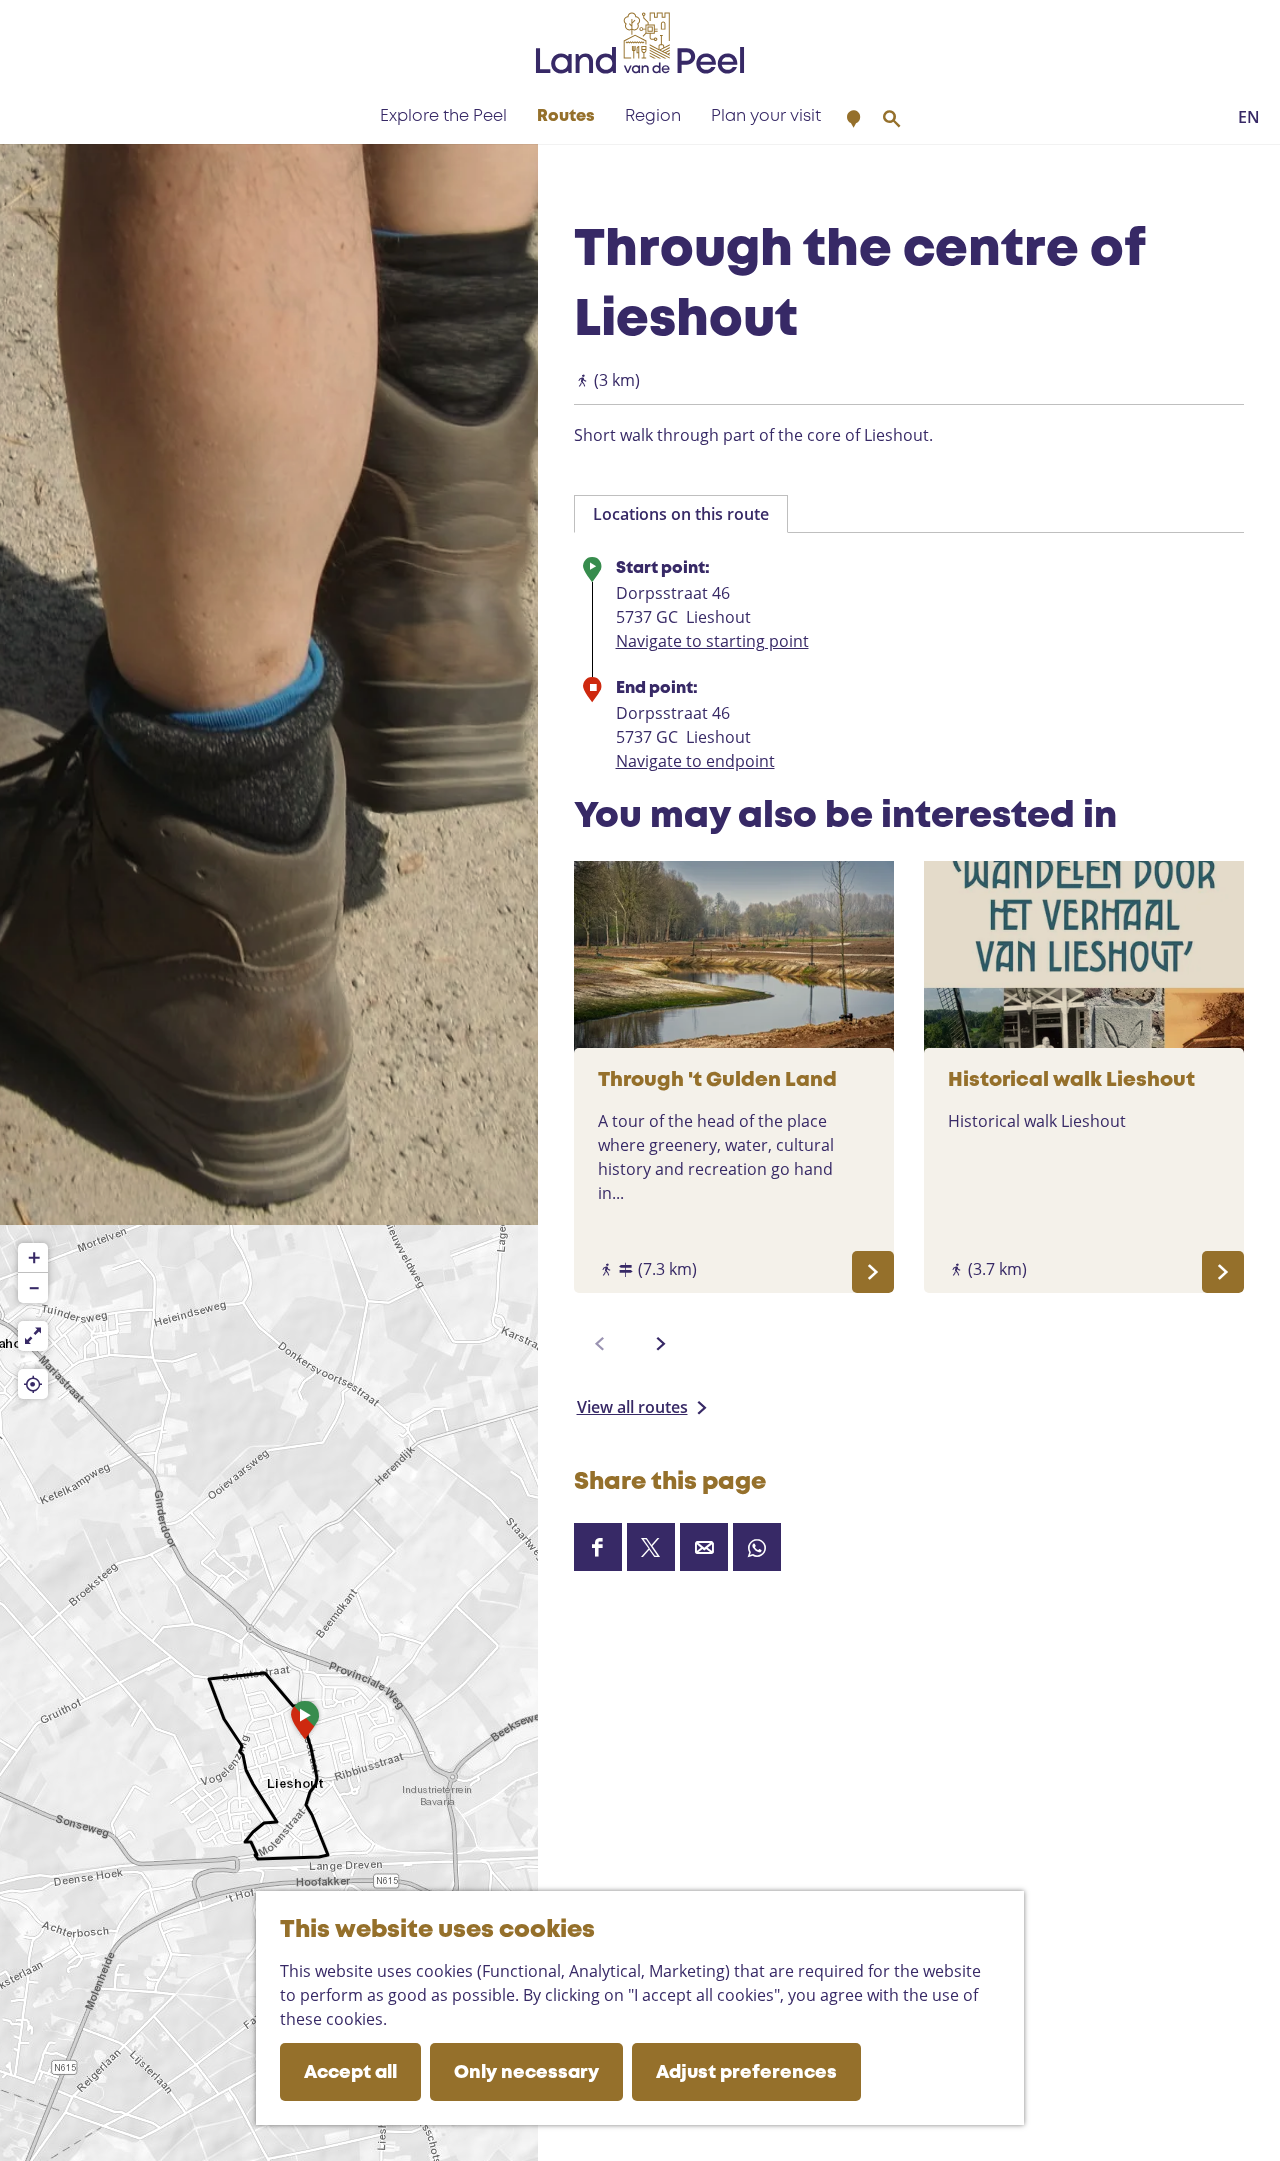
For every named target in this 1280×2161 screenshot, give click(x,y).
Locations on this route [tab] (681, 514)
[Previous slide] (600, 1344)
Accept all (350, 2073)
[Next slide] (661, 1344)
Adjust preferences (746, 2073)
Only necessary (526, 2073)
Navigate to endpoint (695, 761)
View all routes (632, 1407)
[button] (305, 1725)
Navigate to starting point (712, 641)
